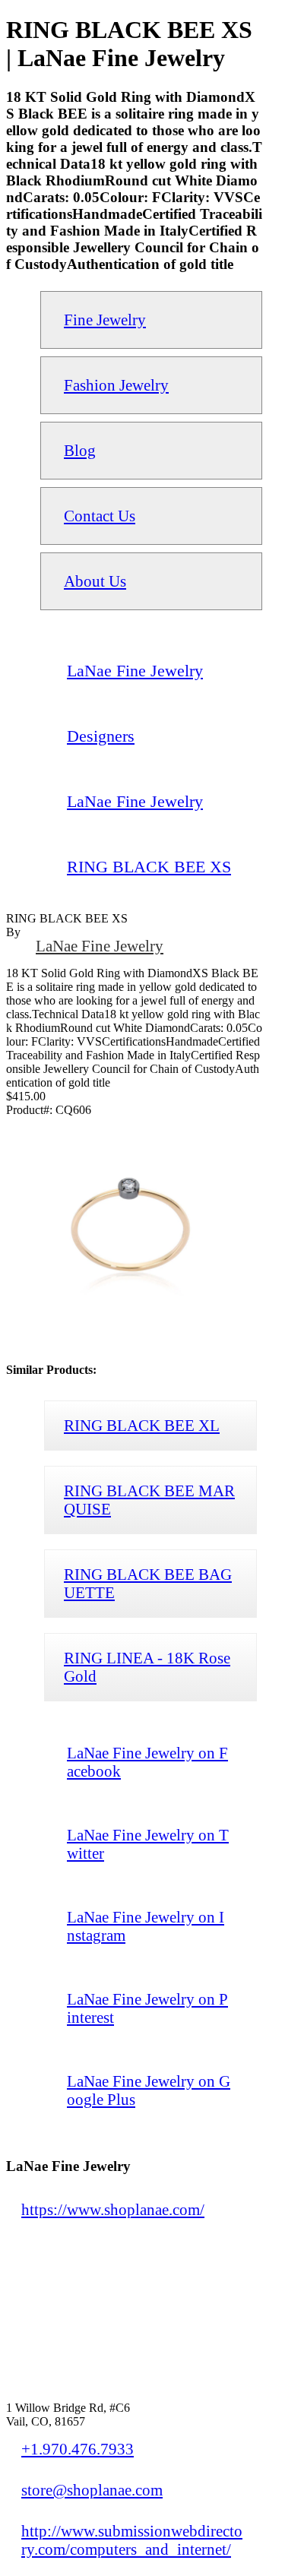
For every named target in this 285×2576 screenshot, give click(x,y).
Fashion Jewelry (116, 385)
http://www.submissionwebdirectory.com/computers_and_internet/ (132, 2540)
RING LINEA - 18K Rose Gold (147, 1667)
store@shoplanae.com (92, 2490)
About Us (95, 581)
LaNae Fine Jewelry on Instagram (146, 1926)
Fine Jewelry (105, 320)
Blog (80, 450)
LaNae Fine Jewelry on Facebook (147, 1762)
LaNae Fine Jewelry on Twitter (148, 1844)
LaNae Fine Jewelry (100, 946)
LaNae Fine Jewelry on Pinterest (147, 2008)
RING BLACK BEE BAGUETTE (148, 1583)
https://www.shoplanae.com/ (113, 2209)
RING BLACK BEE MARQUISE (149, 1500)
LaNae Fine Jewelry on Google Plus (149, 2090)
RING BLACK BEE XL (142, 1425)
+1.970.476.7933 (78, 2449)
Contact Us (100, 516)
